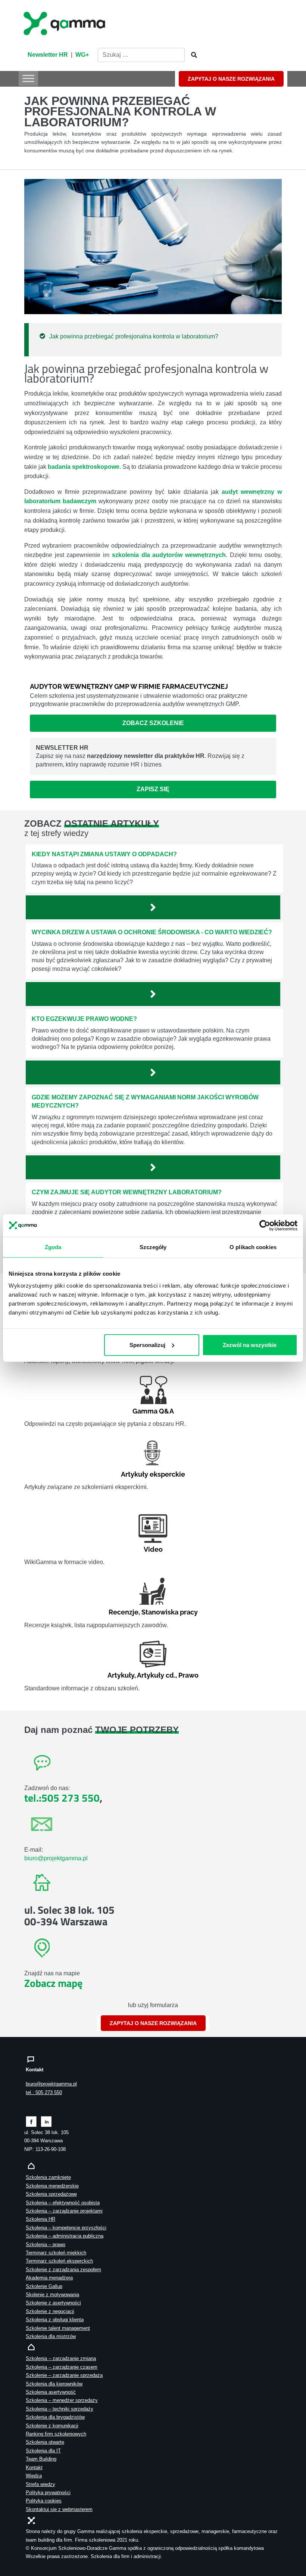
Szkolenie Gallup (44, 2286)
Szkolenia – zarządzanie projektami (64, 2211)
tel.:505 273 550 (62, 1798)
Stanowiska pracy (170, 1612)
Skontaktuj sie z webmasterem (59, 2509)
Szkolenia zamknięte (48, 2177)
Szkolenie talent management (58, 2328)
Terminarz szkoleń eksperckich (59, 2261)
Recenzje (124, 1612)
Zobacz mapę (53, 1983)
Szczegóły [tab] (153, 1247)
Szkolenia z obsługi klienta (55, 2320)
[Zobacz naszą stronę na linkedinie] (46, 2121)
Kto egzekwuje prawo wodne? (84, 1019)
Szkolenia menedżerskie (52, 2186)
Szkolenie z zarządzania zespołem (63, 2270)
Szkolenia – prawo (46, 2244)
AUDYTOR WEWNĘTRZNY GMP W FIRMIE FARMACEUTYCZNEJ (129, 686)
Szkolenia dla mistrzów (51, 2336)
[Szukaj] (192, 55)
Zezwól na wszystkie (250, 1345)
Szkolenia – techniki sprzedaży (60, 2409)
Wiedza (34, 2476)
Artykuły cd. (156, 1675)
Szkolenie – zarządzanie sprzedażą (64, 2375)
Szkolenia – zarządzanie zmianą (61, 2358)
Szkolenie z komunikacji (52, 2426)
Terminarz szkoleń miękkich (56, 2253)
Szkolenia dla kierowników (54, 2384)
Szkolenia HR (40, 2219)
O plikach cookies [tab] (253, 1247)
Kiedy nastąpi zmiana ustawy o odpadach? (104, 854)
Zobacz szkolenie (153, 723)
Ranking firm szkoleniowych (56, 2434)
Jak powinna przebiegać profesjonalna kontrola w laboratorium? (134, 336)
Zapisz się (153, 789)
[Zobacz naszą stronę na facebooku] (31, 2121)
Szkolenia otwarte (45, 2442)
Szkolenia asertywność (51, 2392)
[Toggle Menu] (28, 78)
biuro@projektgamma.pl (56, 1858)
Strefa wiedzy (40, 2484)
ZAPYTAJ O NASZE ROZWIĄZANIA (231, 79)
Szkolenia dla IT (43, 2451)
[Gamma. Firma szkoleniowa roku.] (65, 22)
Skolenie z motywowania (52, 2295)
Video (153, 1549)
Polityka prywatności (48, 2493)
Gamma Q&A (153, 1411)
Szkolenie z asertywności (53, 2303)
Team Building (41, 2459)
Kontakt (34, 2467)
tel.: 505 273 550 (44, 2092)
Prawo (188, 1675)
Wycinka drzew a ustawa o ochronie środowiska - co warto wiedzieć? (152, 932)
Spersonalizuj (147, 1345)
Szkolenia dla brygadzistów (55, 2417)
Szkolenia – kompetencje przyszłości (66, 2228)
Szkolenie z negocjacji (50, 2311)
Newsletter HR (48, 55)
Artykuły (121, 1675)
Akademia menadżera (49, 2278)
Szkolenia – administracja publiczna (65, 2236)
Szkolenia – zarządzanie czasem (62, 2367)
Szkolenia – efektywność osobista (63, 2203)
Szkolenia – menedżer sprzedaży (62, 2400)
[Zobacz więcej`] (153, 907)
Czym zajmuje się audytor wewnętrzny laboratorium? (127, 1192)
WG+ (82, 55)
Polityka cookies (44, 2501)
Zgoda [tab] (53, 1247)
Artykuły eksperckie (153, 1474)
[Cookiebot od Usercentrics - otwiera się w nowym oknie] (265, 1226)
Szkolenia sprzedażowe (51, 2194)
